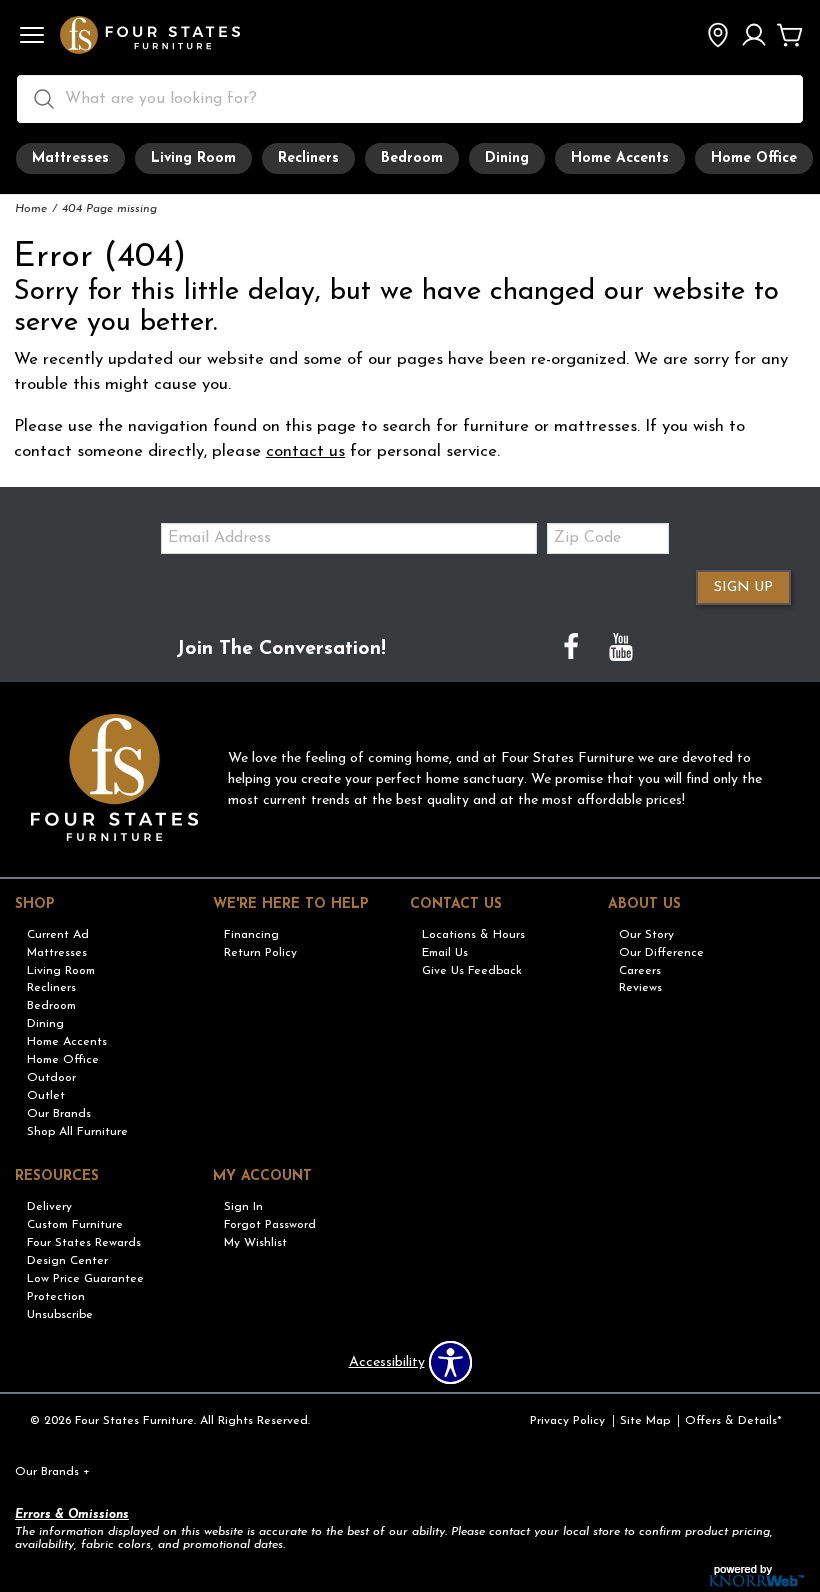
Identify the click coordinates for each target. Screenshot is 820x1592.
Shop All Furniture (77, 1132)
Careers (640, 970)
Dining (507, 158)
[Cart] (790, 37)
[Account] (754, 37)
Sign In (243, 1207)
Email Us (445, 953)
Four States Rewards (84, 1243)
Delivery (49, 1207)
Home (31, 209)
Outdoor (51, 1078)
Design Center (67, 1261)
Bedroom (412, 158)
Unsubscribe (60, 1314)
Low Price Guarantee (85, 1279)
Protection (56, 1297)
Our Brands (59, 1114)
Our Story (646, 935)
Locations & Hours (473, 935)
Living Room (193, 158)
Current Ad (58, 935)
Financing (251, 935)
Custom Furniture (75, 1225)
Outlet (46, 1096)
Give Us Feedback (472, 970)
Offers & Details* (733, 1421)
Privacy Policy (567, 1421)
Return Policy (260, 953)
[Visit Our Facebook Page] (573, 649)
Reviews (640, 988)
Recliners (308, 158)
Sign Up (743, 587)
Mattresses (70, 158)
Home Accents (620, 158)
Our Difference (661, 953)
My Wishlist (255, 1243)
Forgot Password (270, 1225)
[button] (32, 37)
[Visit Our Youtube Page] (621, 649)
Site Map (645, 1421)
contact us (305, 451)
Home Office (754, 158)
